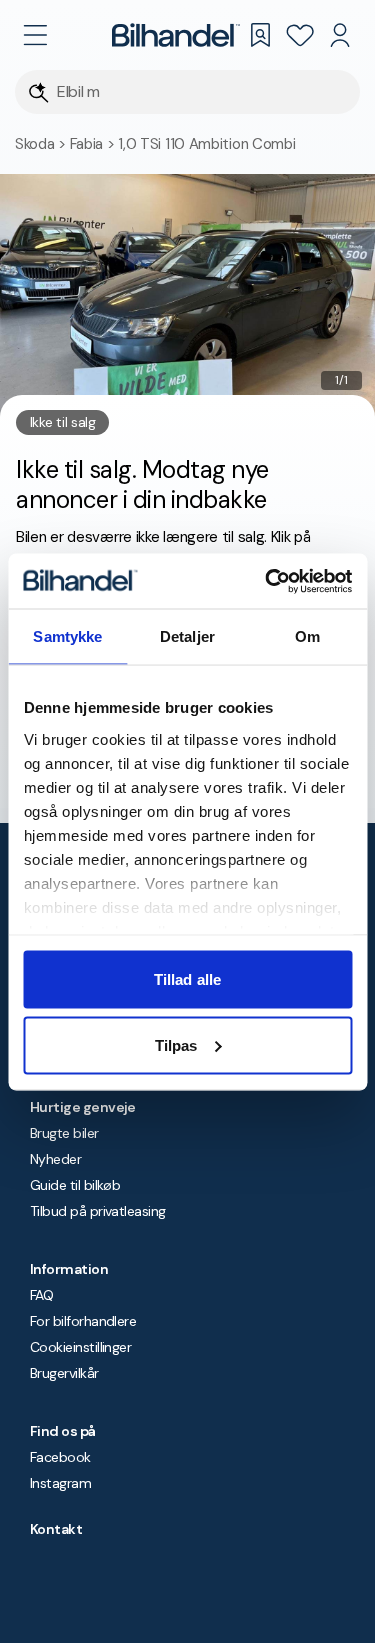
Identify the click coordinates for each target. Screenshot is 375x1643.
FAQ (41, 1295)
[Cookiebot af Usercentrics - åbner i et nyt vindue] (267, 581)
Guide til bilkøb (75, 1185)
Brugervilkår (64, 1373)
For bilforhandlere (83, 1321)
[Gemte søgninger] (260, 35)
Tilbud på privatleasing (98, 1211)
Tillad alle (187, 979)
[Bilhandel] (176, 35)
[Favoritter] (300, 35)
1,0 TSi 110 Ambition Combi (206, 144)
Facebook (60, 1457)
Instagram (60, 1483)
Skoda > (42, 144)
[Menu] (35, 35)
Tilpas (176, 1044)
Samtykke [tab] (67, 636)
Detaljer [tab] (187, 636)
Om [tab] (307, 636)
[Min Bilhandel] (340, 35)
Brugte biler (64, 1133)
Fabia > (94, 144)
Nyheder (55, 1159)
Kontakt (56, 1529)
